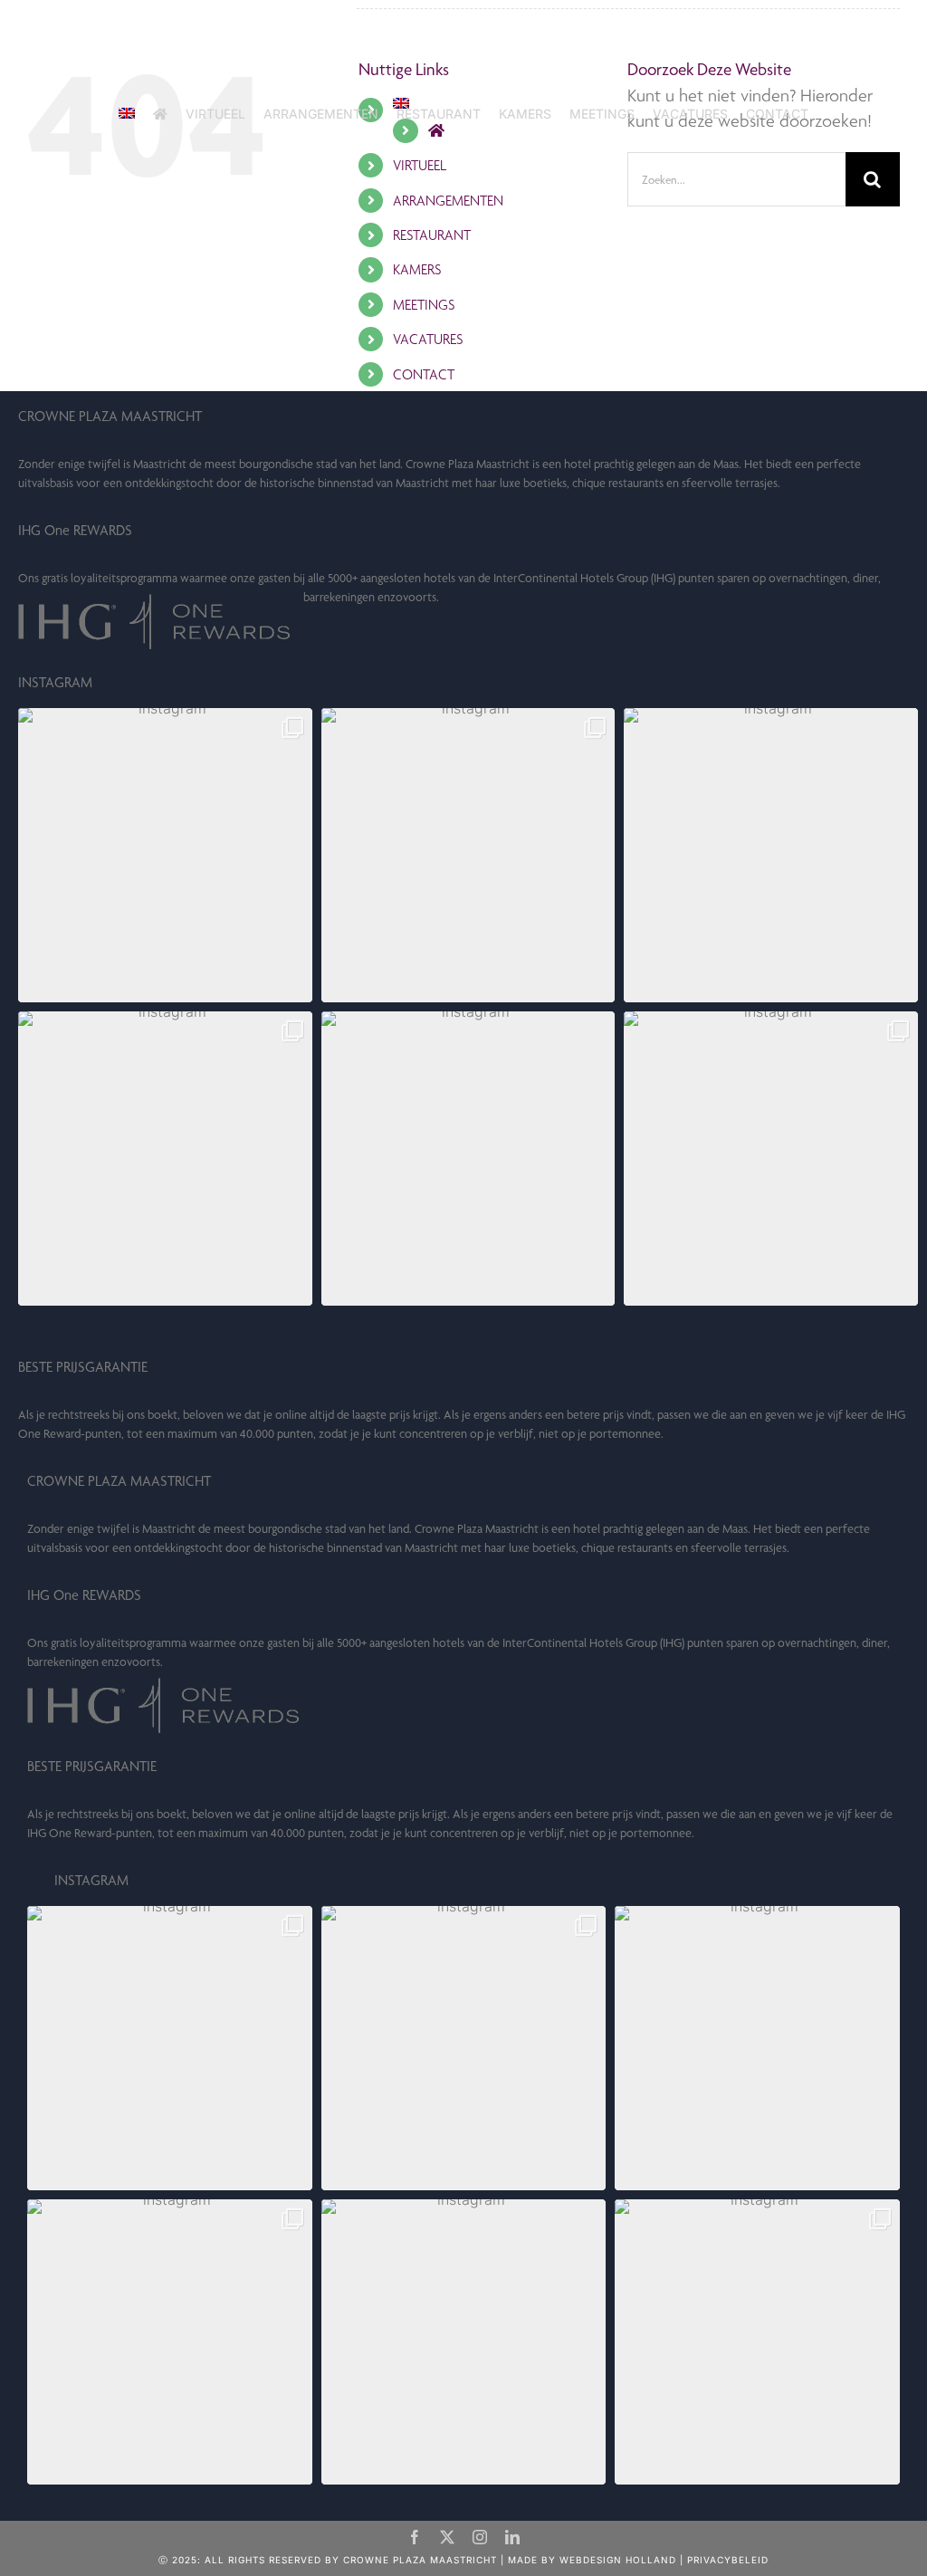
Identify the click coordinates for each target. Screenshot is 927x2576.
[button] (165, 855)
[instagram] (480, 2537)
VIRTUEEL (420, 165)
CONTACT (424, 374)
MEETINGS (424, 305)
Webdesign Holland (618, 2560)
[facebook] (415, 2537)
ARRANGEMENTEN (448, 201)
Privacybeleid (728, 2560)
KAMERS (417, 269)
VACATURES (428, 339)
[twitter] (447, 2537)
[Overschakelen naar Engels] (127, 114)
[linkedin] (512, 2537)
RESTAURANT (432, 235)
